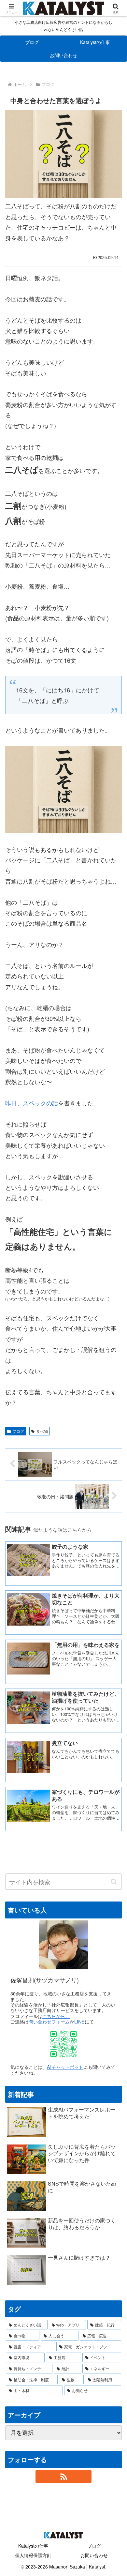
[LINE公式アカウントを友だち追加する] (63, 2044)
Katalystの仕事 (33, 2546)
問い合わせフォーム (49, 2021)
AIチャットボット (65, 2067)
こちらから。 (56, 2016)
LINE (79, 2021)
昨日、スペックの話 (32, 1103)
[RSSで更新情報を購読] (63, 2477)
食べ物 (42, 1431)
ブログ (18, 1431)
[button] (114, 1882)
